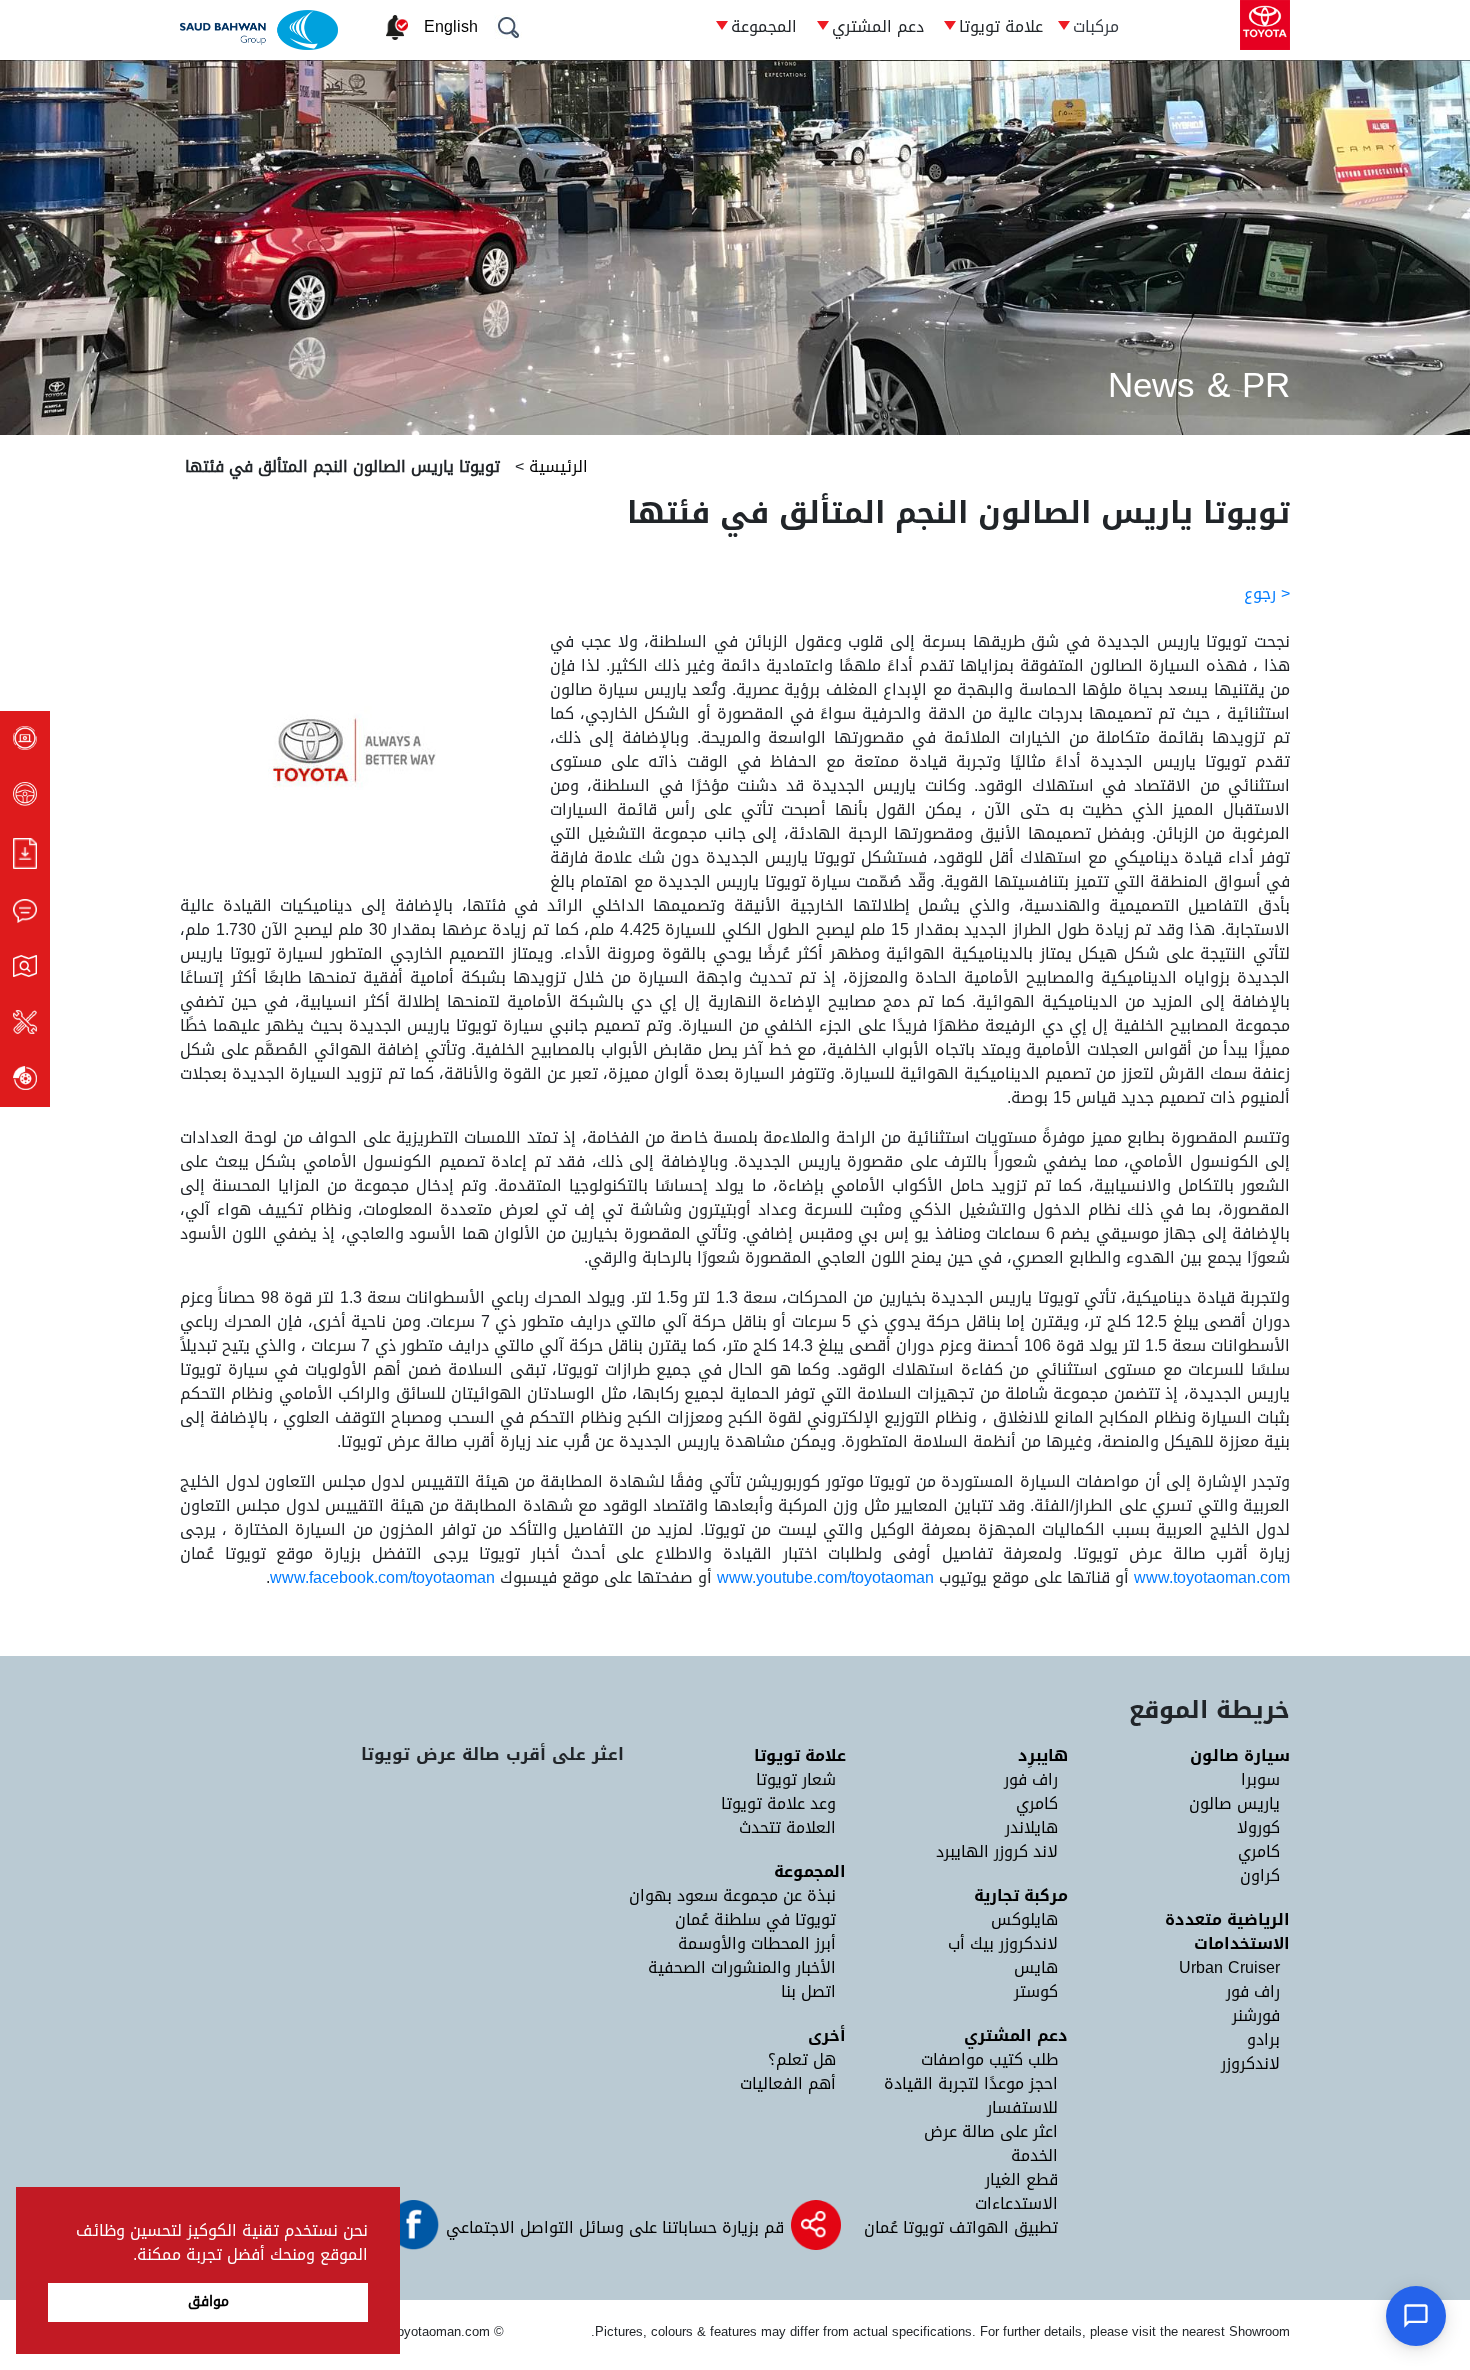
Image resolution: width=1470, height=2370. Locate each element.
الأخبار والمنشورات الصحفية (742, 1967)
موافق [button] (208, 2301)
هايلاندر (1031, 1827)
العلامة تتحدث (787, 1827)
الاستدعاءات (1016, 2203)
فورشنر (1256, 2015)
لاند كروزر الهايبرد (997, 1851)
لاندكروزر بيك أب (1003, 1943)
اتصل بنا (808, 1991)
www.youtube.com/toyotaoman (825, 1577)
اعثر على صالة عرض (991, 2131)
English (451, 26)
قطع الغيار (1021, 2179)
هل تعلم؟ (802, 2059)
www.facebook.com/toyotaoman (382, 1577)
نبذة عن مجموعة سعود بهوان (732, 1895)
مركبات (1096, 26)
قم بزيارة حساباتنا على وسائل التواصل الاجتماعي (612, 2227)
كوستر (1036, 1991)
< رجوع (1267, 593)
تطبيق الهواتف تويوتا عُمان (961, 2227)
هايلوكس (1024, 1919)
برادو (1263, 2039)
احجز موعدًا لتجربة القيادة (971, 2083)
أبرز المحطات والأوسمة (757, 1943)
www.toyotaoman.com (1212, 1577)
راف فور (1253, 1991)
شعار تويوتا (796, 1779)
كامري (1259, 1851)
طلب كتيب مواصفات (989, 2059)
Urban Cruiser (1229, 1967)
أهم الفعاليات (788, 2083)
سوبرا (1260, 1779)
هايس (1036, 1967)
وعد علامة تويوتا (778, 1803)
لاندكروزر (1250, 2063)
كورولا (1258, 1827)
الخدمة (1034, 2155)
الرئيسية (556, 466)
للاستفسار (1022, 2107)
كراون (1260, 1875)
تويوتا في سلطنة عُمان (755, 1919)
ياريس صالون (1234, 1803)
